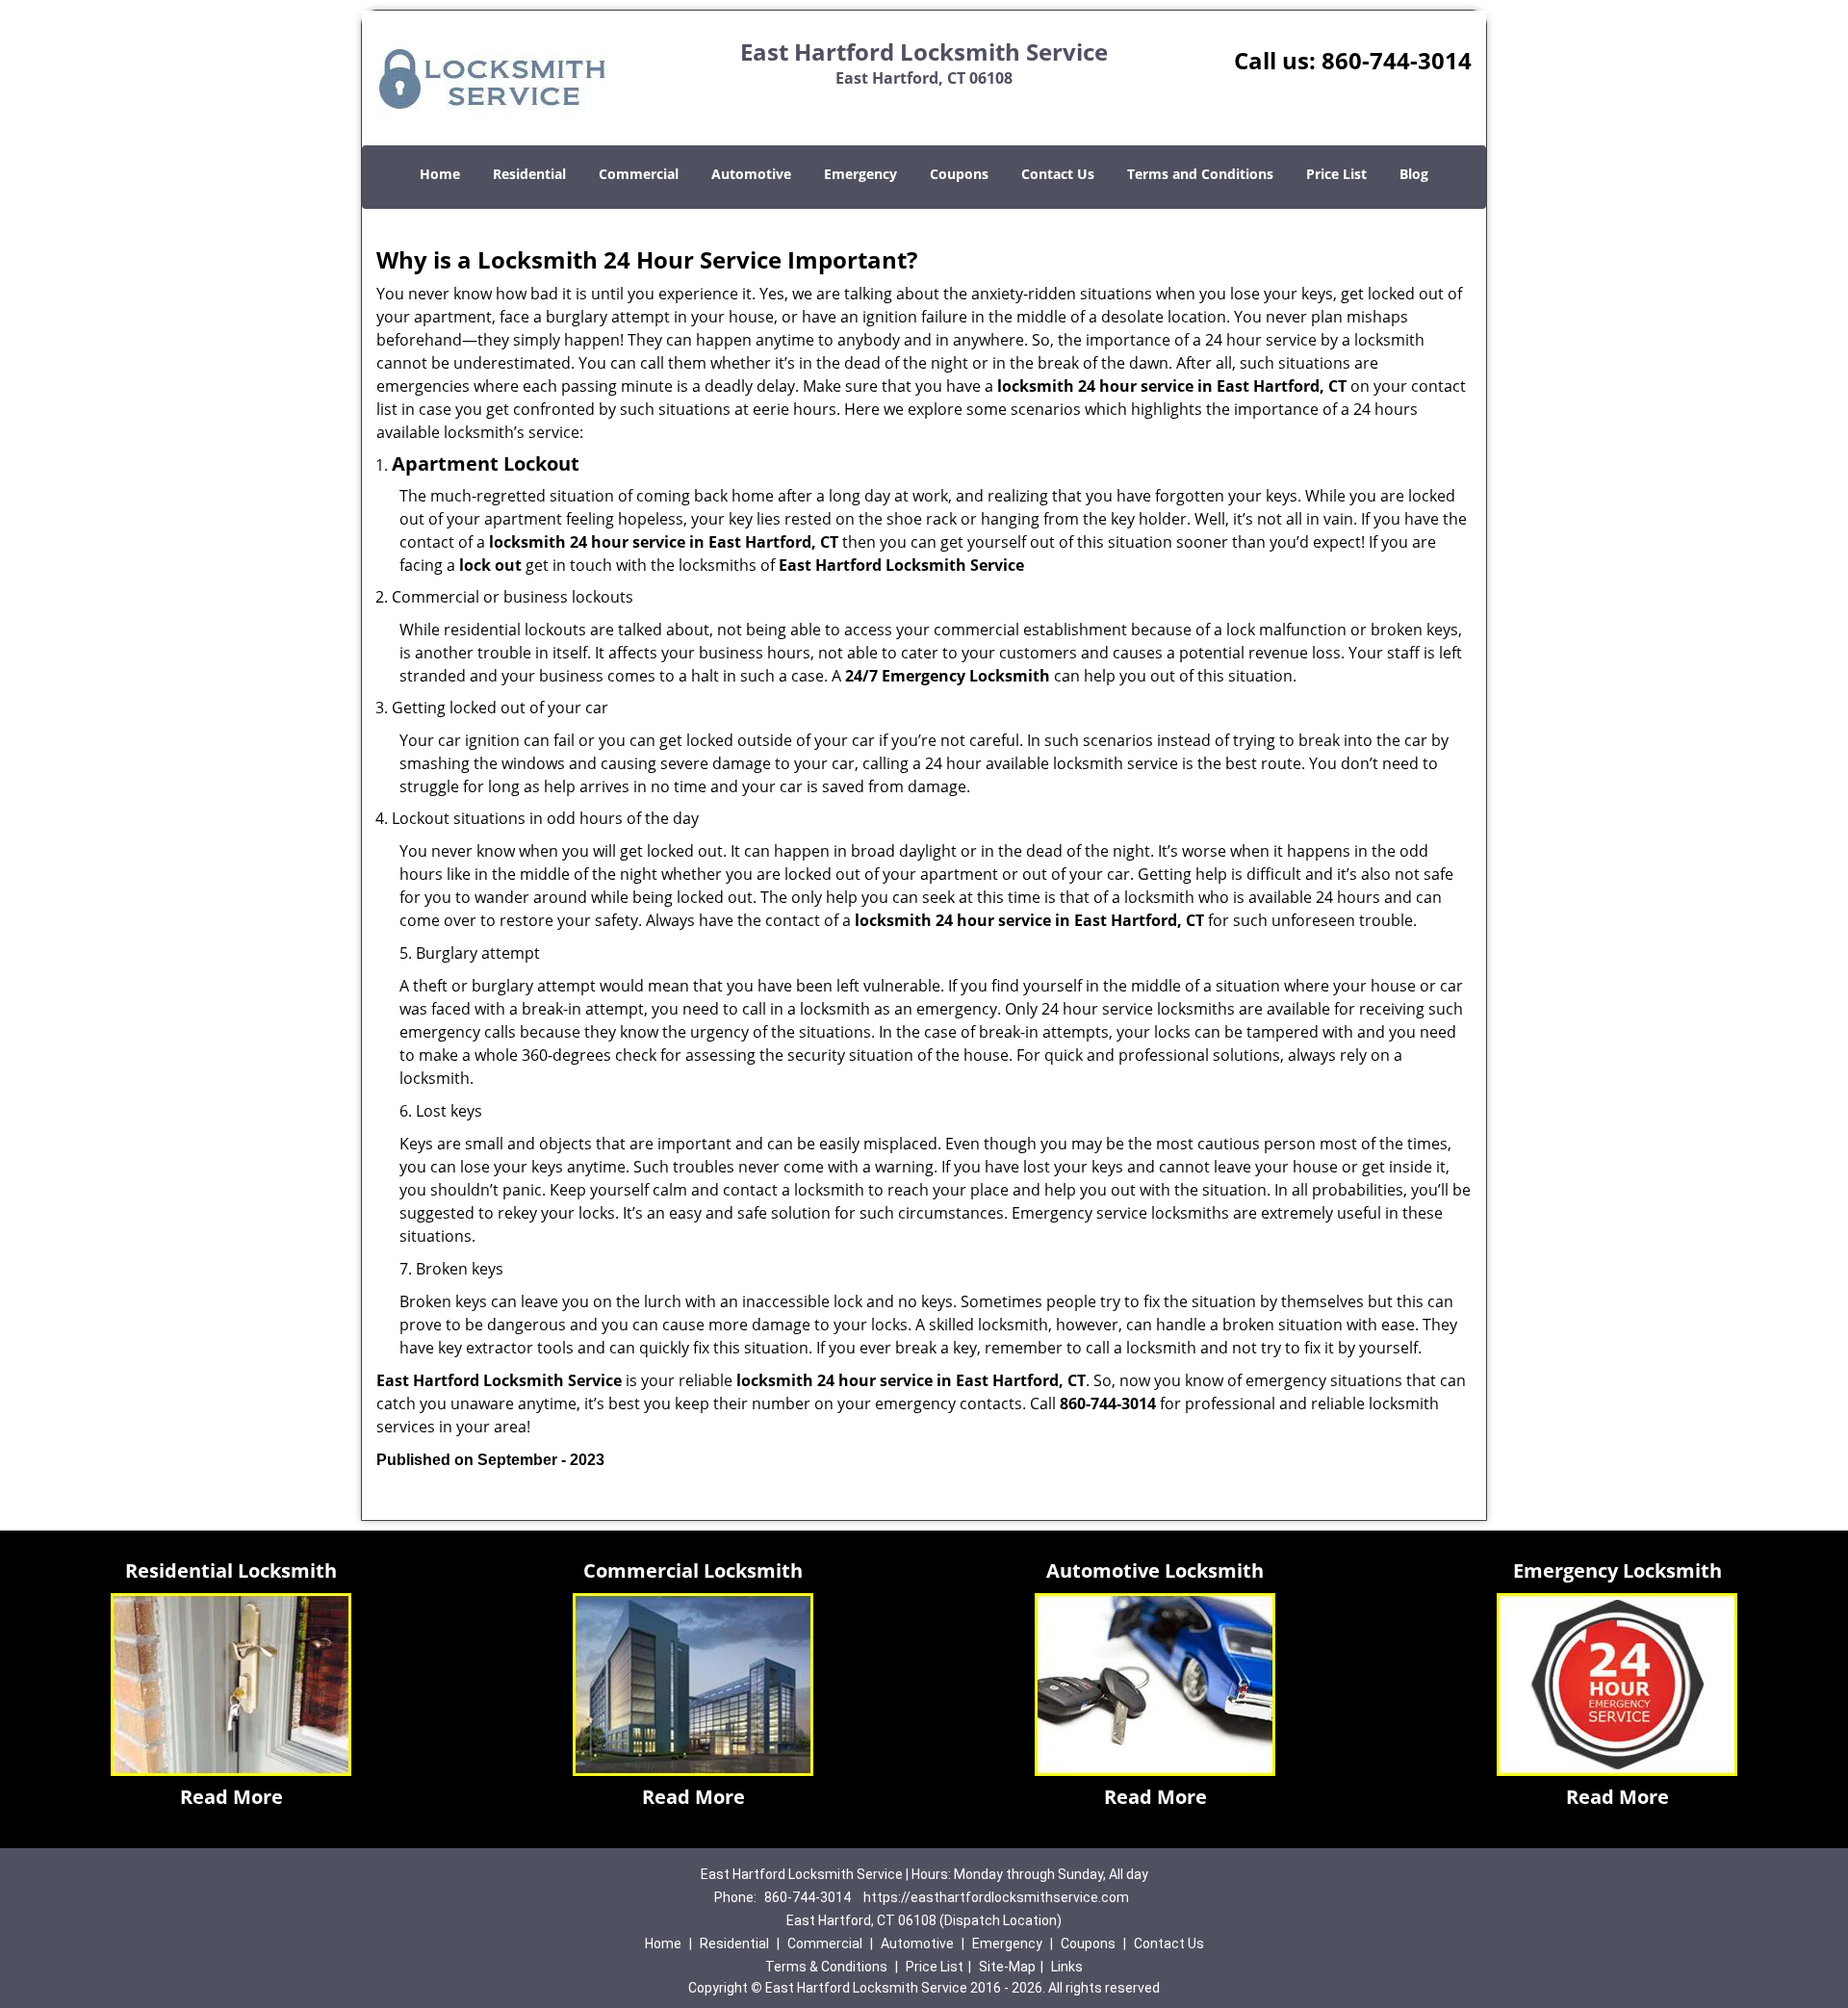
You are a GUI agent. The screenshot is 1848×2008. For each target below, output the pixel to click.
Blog (1414, 174)
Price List (1336, 174)
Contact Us (1058, 174)
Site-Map (1007, 1967)
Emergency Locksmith (1617, 1570)
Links (1067, 1967)
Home (440, 174)
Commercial (639, 174)
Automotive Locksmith (1155, 1570)
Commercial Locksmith (693, 1570)
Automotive (751, 174)
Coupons (959, 174)
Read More (231, 1797)
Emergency (860, 174)
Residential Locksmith (231, 1570)
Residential (529, 174)
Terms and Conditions (1200, 174)
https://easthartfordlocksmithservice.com (996, 1897)
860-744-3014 (1397, 60)
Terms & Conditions (826, 1967)
